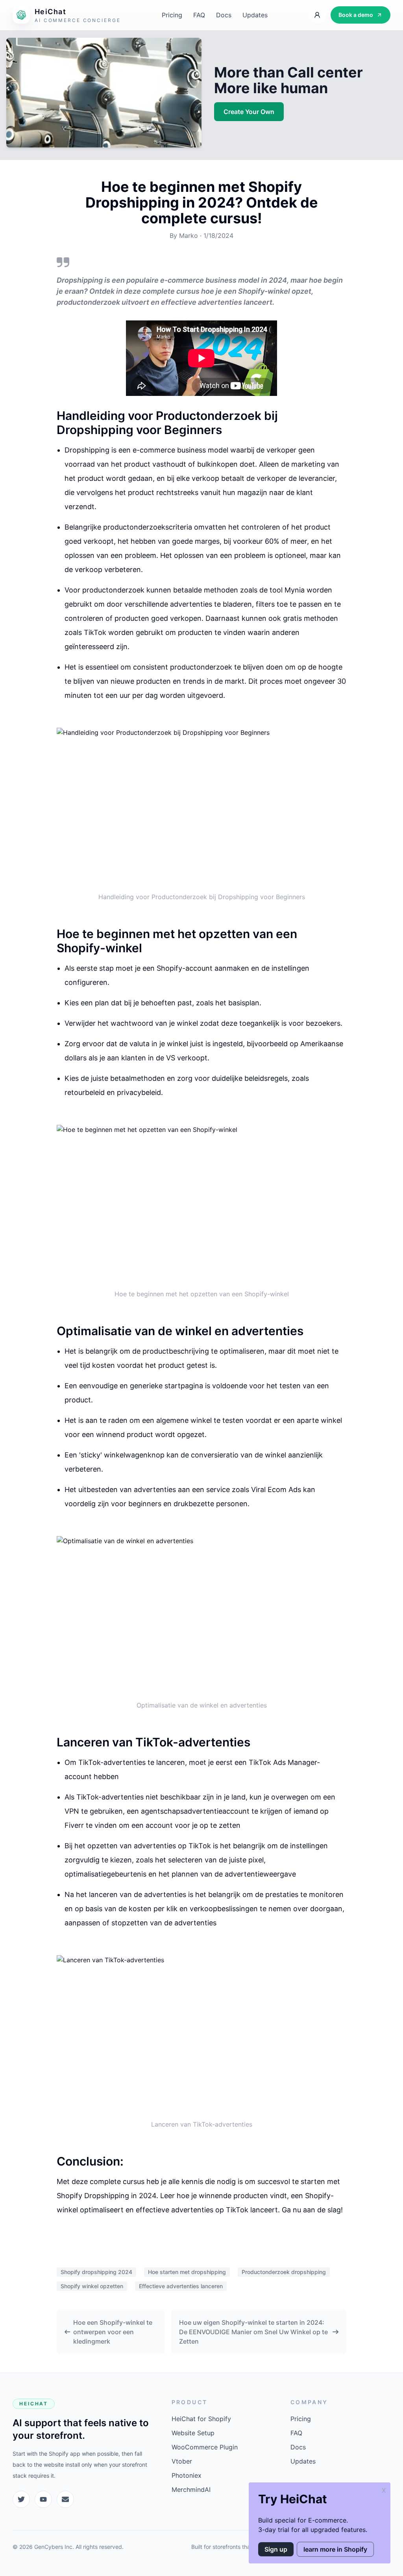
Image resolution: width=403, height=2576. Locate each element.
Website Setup (193, 2433)
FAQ (199, 15)
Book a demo (356, 15)
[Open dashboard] (317, 15)
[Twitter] (21, 2499)
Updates (255, 15)
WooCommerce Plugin (205, 2447)
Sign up (276, 2549)
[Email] (65, 2499)
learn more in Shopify (335, 2549)
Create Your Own (249, 112)
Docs (224, 15)
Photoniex (187, 2475)
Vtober (182, 2461)
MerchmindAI (191, 2490)
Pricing (172, 15)
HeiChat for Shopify (201, 2419)
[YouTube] (43, 2499)
